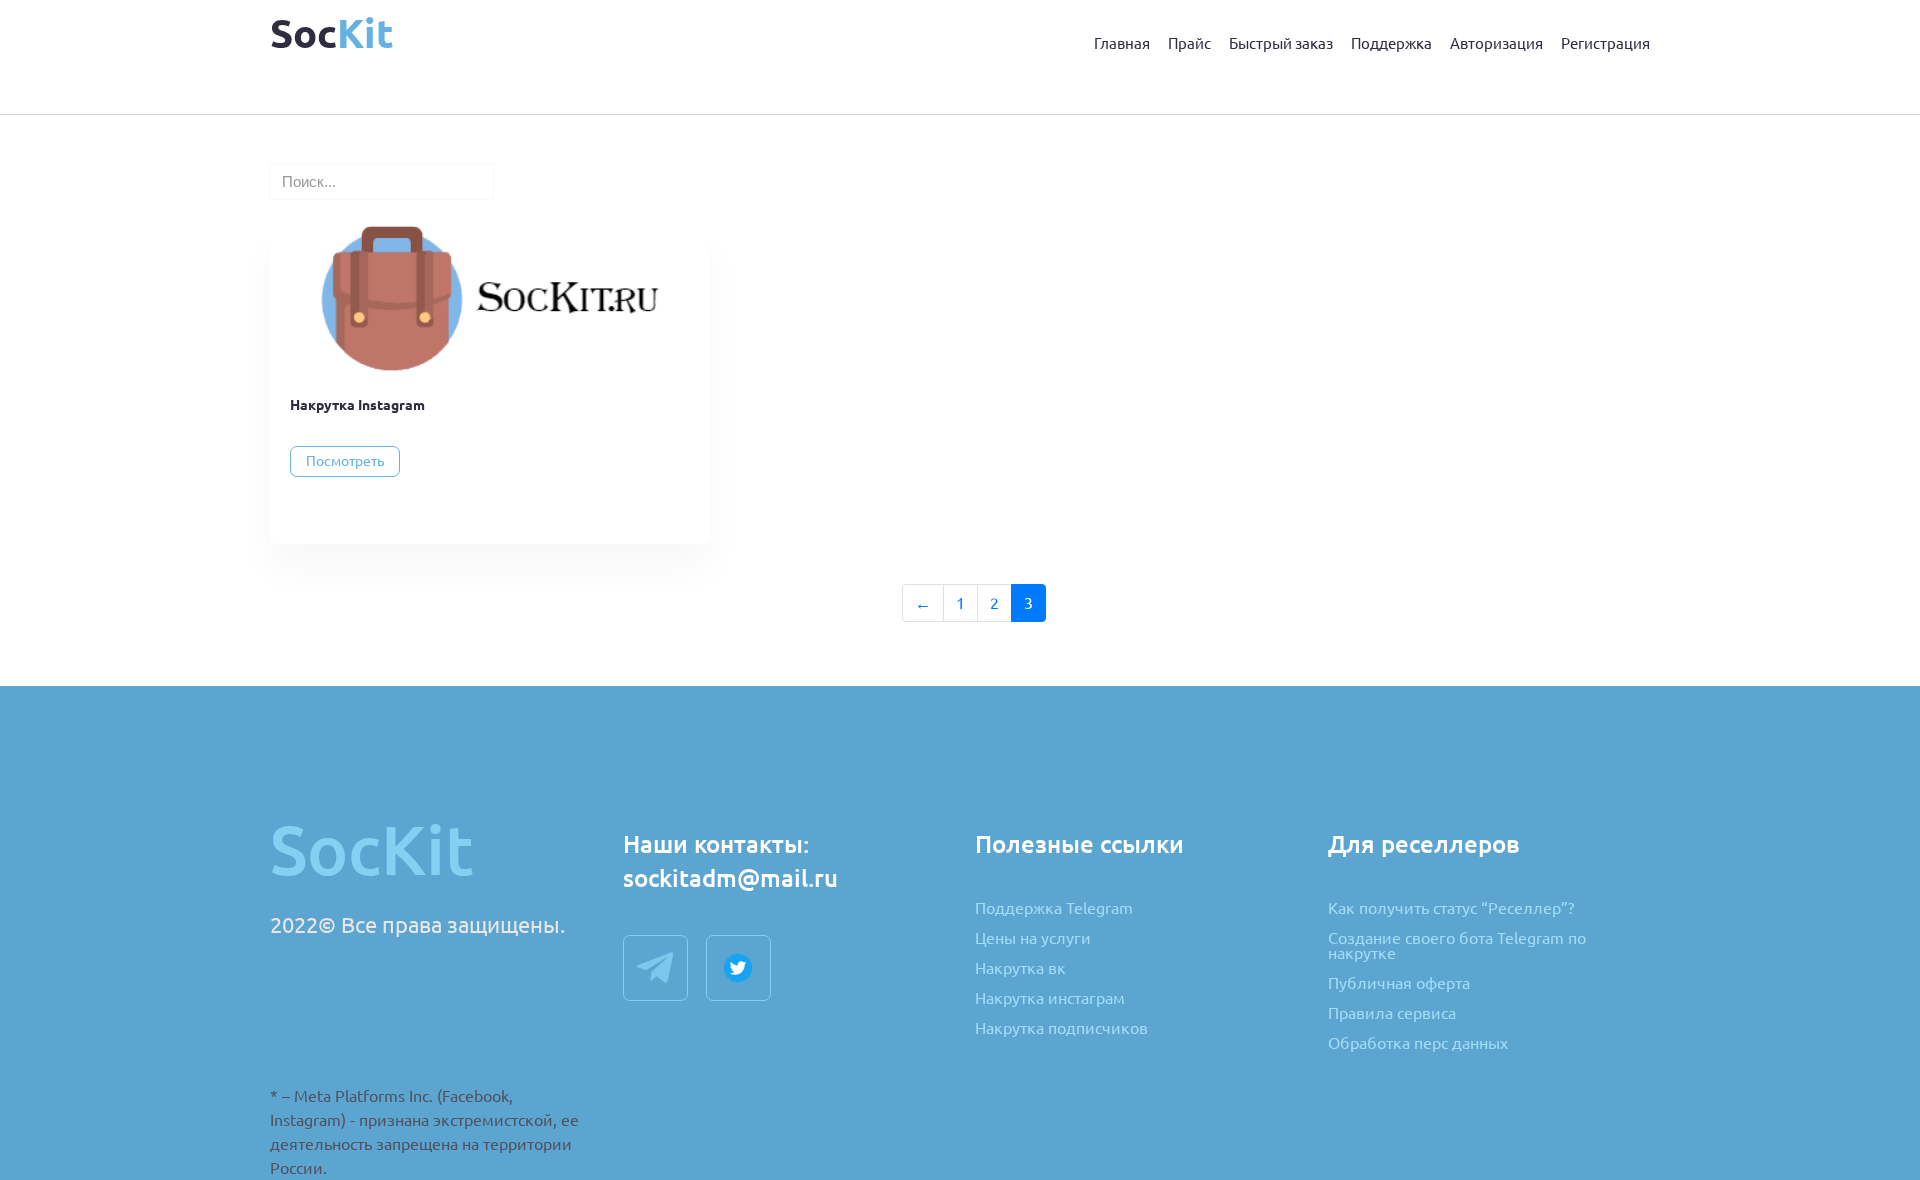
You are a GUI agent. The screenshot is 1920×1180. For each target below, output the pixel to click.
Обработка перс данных (1418, 1043)
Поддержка (1391, 43)
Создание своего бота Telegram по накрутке (1457, 946)
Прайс (1189, 43)
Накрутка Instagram (357, 405)
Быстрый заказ (1281, 43)
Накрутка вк (1020, 969)
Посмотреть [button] (345, 461)
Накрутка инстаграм (1050, 999)
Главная (1122, 43)
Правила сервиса (1392, 1014)
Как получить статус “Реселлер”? (1451, 909)
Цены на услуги (1033, 939)
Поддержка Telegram (1054, 909)
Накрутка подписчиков (1061, 1028)
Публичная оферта (1399, 984)
